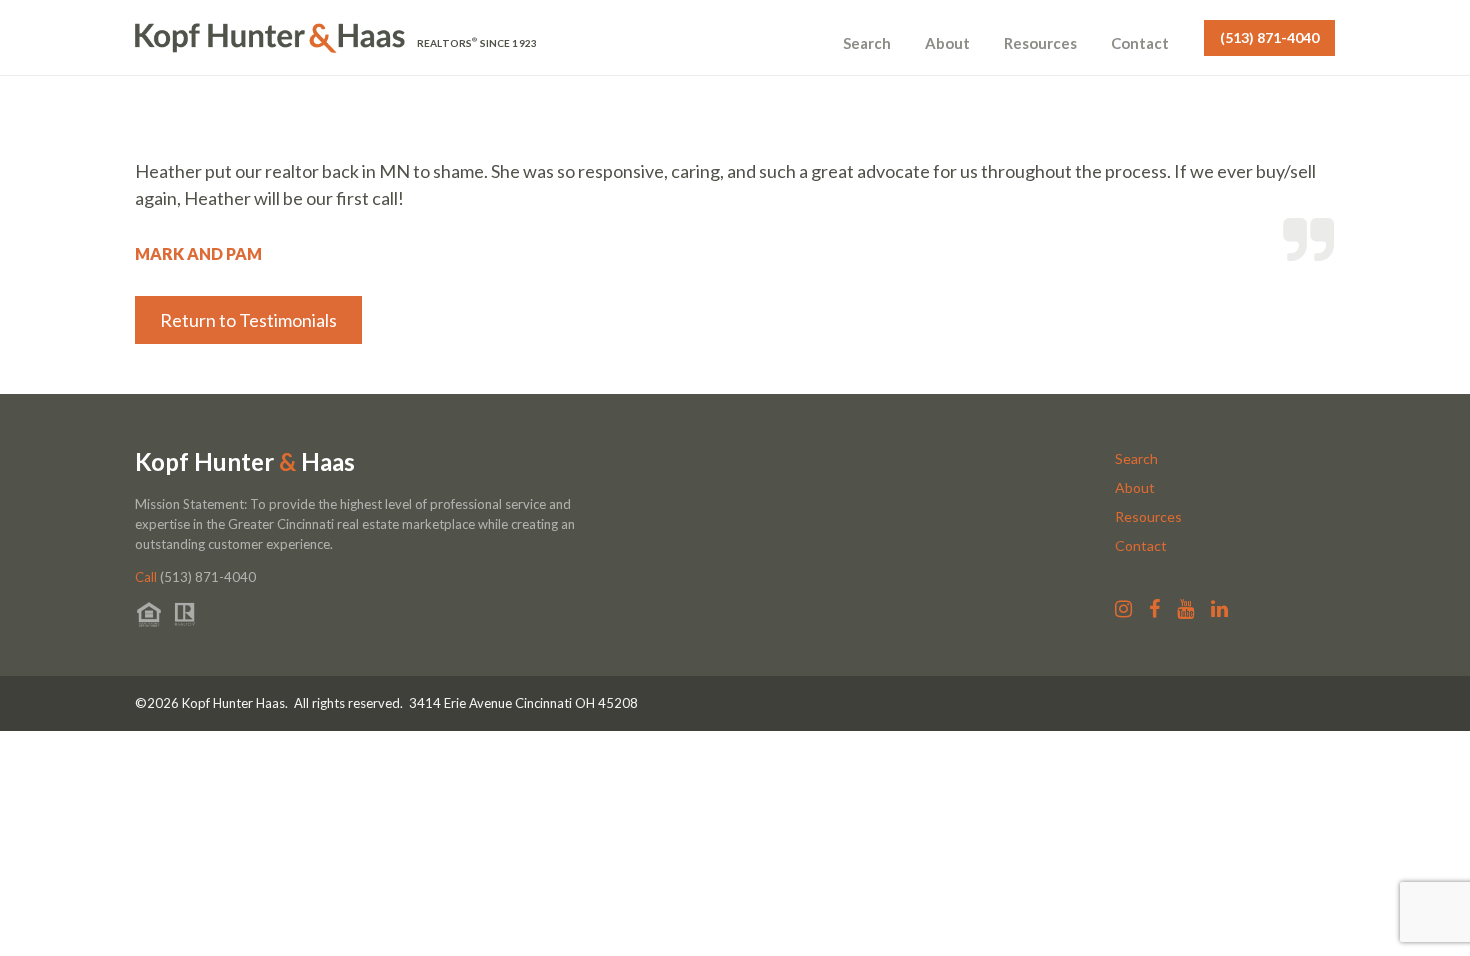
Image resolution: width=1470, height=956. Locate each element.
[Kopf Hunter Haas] (270, 38)
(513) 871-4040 (1269, 37)
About (947, 43)
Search (867, 43)
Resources (1040, 43)
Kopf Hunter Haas (245, 462)
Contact (1140, 43)
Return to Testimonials (248, 320)
